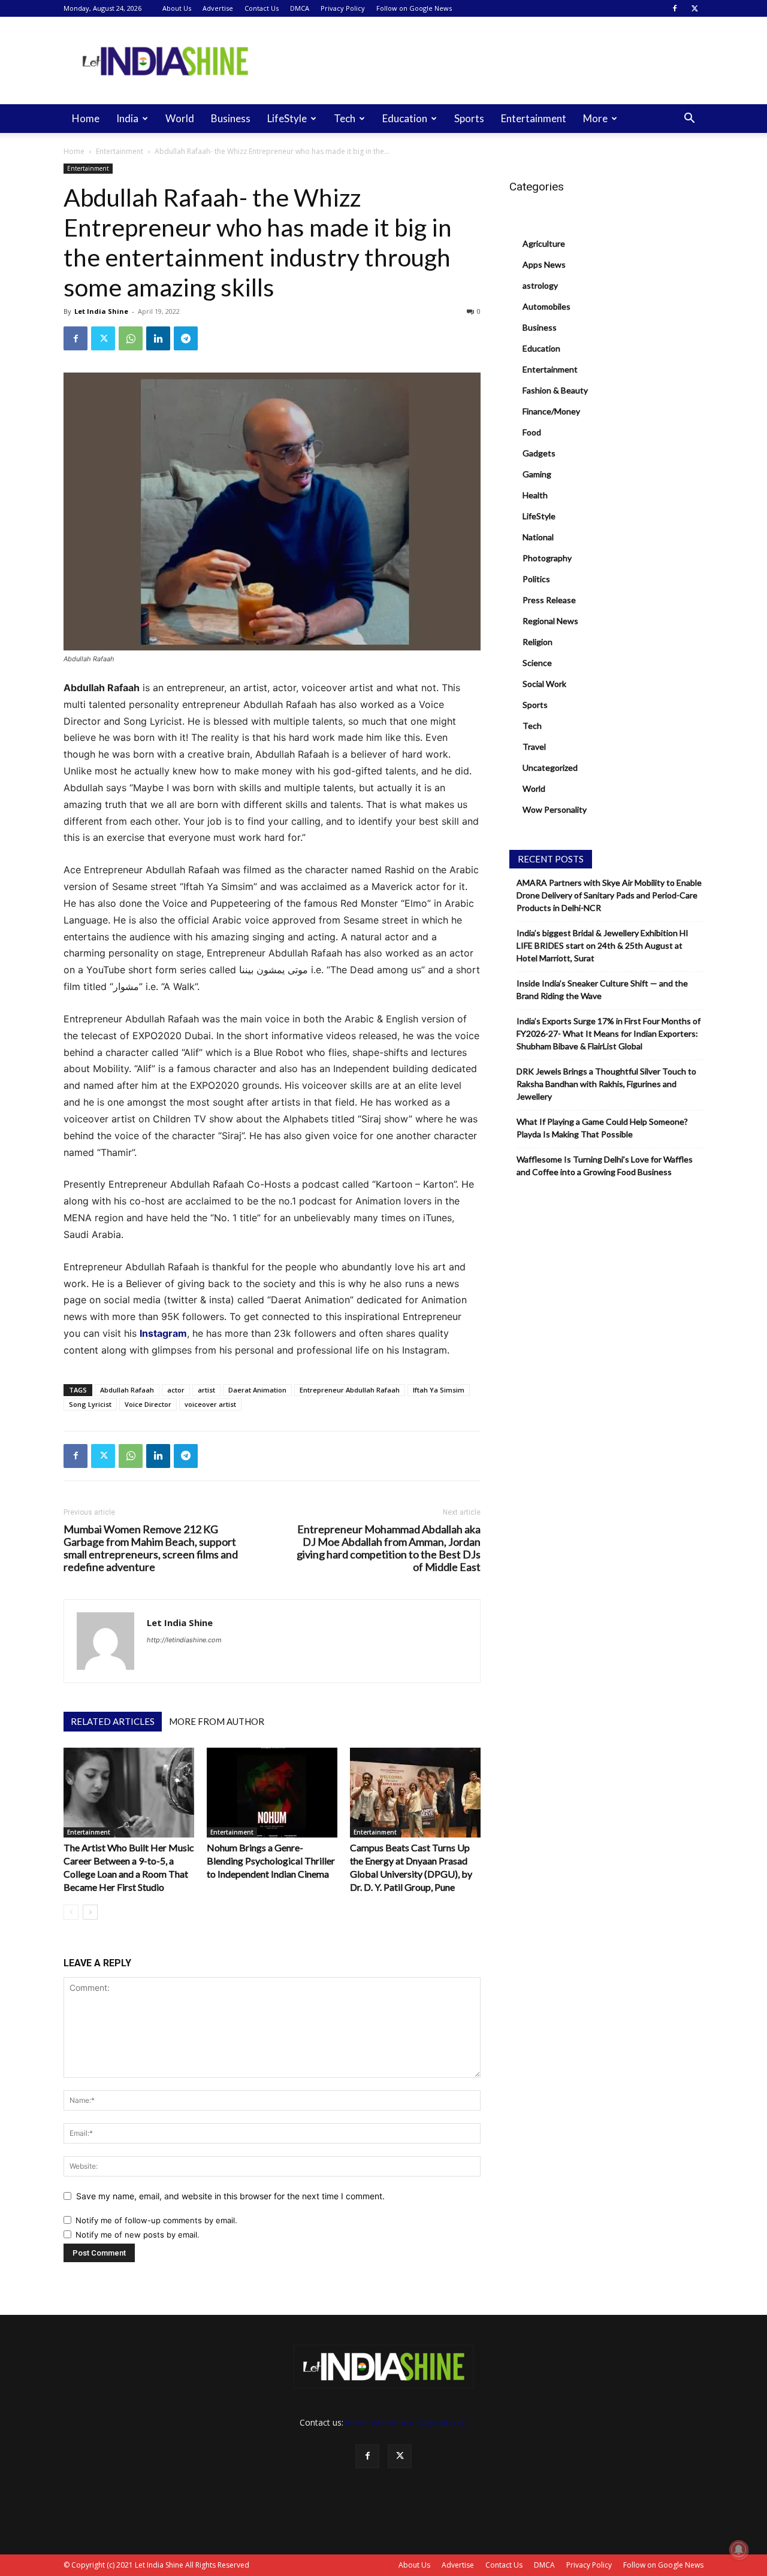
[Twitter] (694, 8)
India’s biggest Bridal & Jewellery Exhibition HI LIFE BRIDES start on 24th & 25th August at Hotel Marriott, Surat (603, 945)
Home (86, 118)
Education (405, 118)
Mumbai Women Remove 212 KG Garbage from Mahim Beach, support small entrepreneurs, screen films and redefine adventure (151, 1548)
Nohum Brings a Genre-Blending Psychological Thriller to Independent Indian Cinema (271, 1861)
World (180, 118)
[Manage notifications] (739, 2550)
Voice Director (148, 1404)
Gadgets (539, 453)
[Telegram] (186, 338)
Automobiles (546, 306)
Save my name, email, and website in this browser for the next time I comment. (230, 2196)
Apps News (544, 264)
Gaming (537, 474)
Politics (536, 579)
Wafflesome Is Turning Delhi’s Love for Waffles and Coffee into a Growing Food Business (605, 1166)
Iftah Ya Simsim (439, 1390)
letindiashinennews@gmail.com (406, 2422)
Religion (537, 642)
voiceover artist (210, 1404)
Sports (469, 118)
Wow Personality (555, 809)
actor (176, 1390)
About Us (177, 8)
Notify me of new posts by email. (138, 2235)
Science (537, 663)
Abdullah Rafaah (127, 1390)
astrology (540, 285)
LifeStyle (287, 118)
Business (231, 118)
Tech (345, 118)
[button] (689, 119)
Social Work (544, 684)
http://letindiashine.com (184, 1640)
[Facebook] (675, 8)
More (595, 118)
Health (535, 495)
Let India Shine (101, 311)
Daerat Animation (257, 1390)
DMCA (300, 8)
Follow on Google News (414, 8)
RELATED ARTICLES (113, 1721)
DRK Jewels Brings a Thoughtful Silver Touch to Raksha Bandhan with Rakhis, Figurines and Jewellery (606, 1084)
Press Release (549, 600)
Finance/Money (551, 411)
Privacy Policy (343, 8)
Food (532, 432)
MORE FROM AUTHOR (217, 1721)
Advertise (218, 8)
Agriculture (544, 243)
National (538, 537)
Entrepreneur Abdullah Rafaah (350, 1390)
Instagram (163, 1333)
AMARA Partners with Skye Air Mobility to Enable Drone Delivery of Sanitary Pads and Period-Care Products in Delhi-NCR (609, 895)
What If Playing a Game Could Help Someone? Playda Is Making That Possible (602, 1128)
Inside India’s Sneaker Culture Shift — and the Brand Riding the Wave (602, 989)
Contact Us (262, 8)
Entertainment (534, 118)
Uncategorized (550, 768)
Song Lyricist (90, 1404)
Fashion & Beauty (555, 390)
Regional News (550, 621)
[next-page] (90, 1912)
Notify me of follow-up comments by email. (156, 2220)
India (127, 118)
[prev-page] (71, 1912)
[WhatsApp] (131, 338)
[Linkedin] (158, 338)
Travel (534, 747)
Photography (547, 558)
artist (206, 1390)
